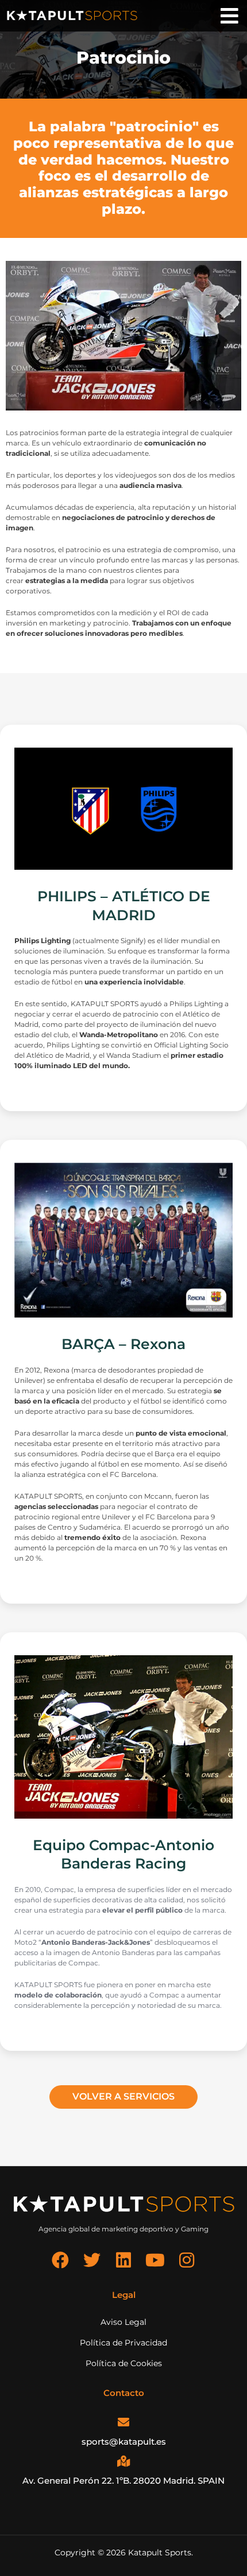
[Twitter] (92, 2260)
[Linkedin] (123, 2260)
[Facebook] (60, 2260)
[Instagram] (187, 2260)
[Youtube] (155, 2260)
